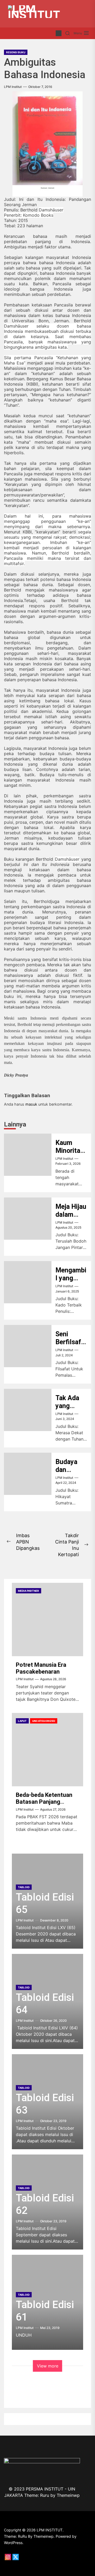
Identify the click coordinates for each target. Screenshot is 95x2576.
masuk (31, 1104)
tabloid (24, 1887)
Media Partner (28, 1591)
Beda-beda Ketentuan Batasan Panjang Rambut (44, 1802)
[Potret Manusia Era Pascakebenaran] (47, 1620)
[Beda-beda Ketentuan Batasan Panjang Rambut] (47, 1750)
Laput (22, 1721)
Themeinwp (68, 2495)
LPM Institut (13, 87)
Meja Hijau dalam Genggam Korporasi (71, 1218)
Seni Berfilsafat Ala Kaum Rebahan (71, 1346)
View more (48, 2366)
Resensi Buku (16, 52)
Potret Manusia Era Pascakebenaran (41, 1668)
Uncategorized (44, 1721)
